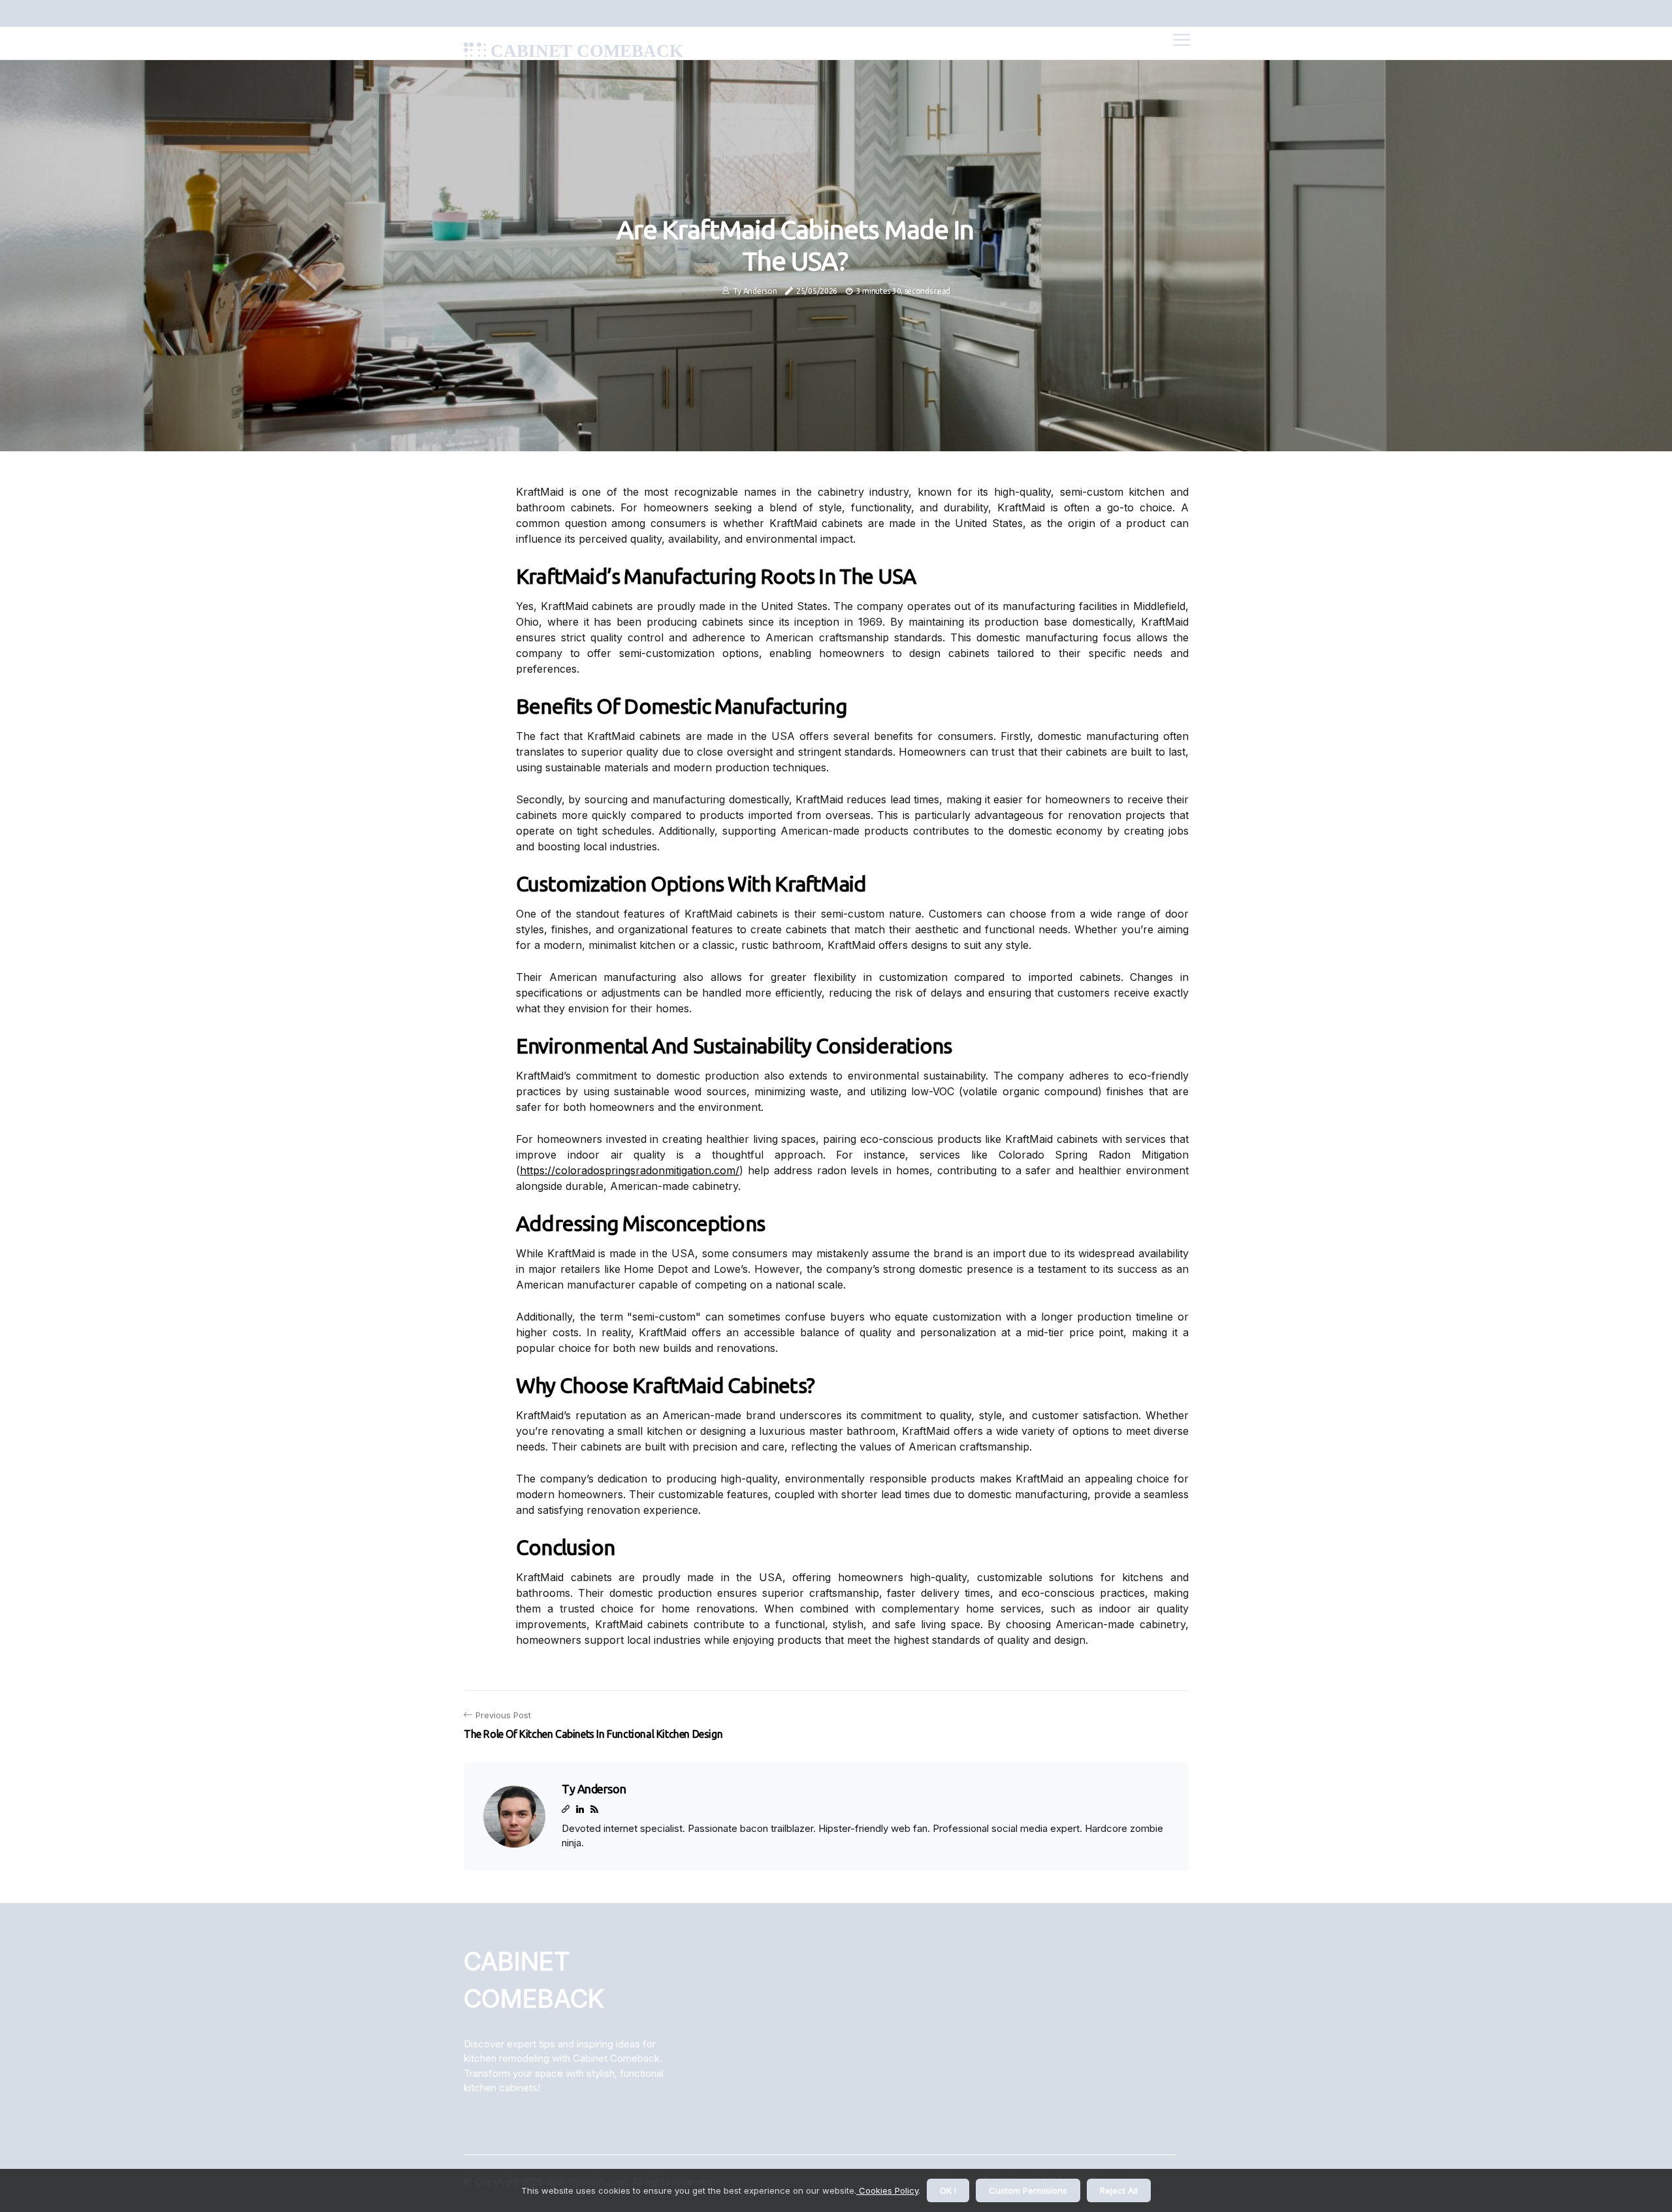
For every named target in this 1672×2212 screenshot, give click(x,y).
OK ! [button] (948, 2190)
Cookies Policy (887, 2190)
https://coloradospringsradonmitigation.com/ (630, 1170)
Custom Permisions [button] (1028, 2190)
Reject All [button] (1119, 2190)
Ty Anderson (755, 291)
